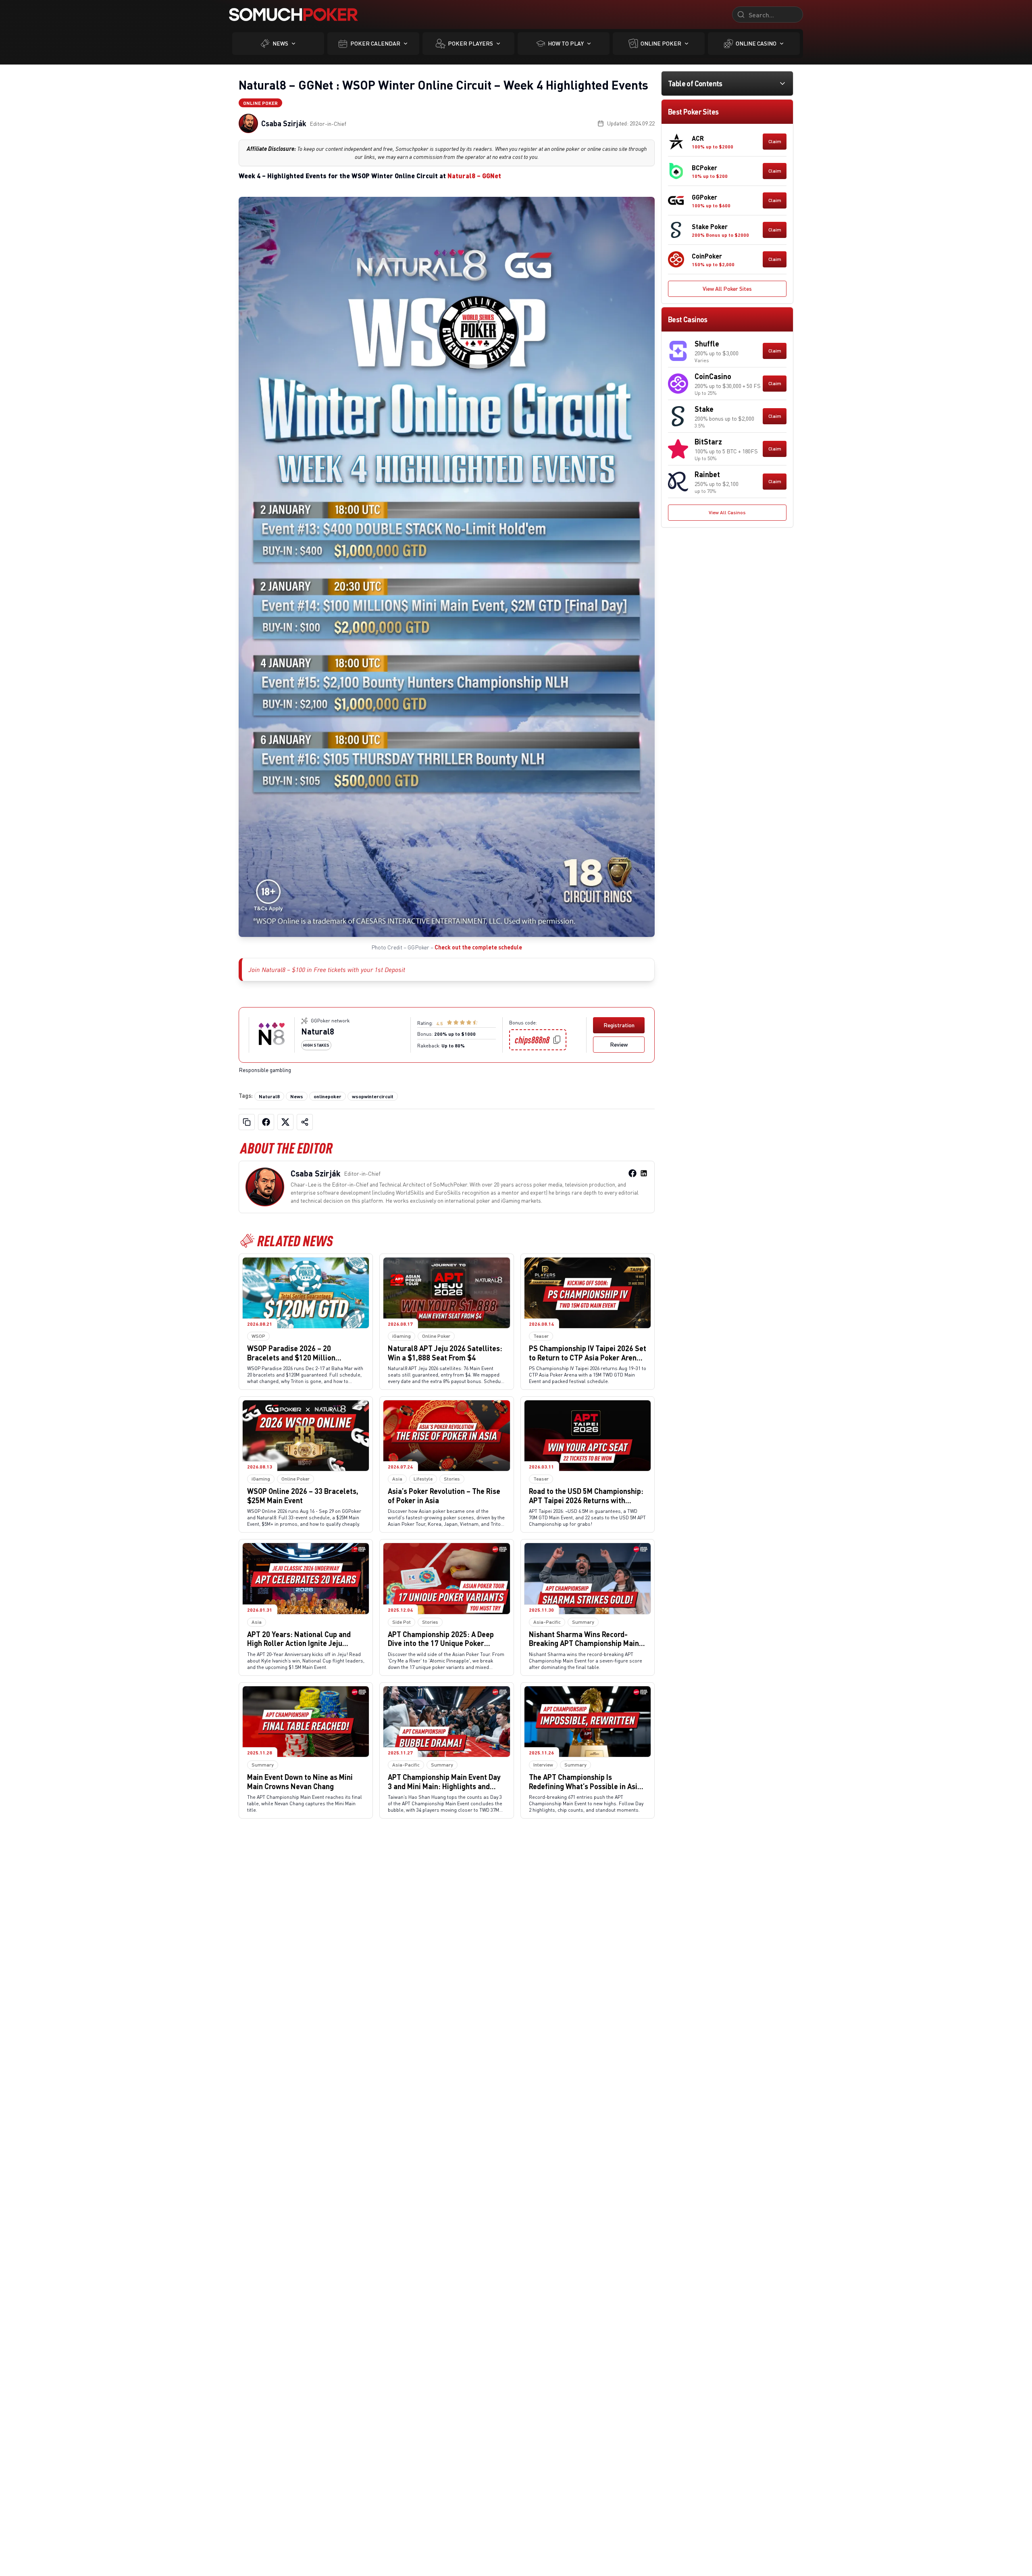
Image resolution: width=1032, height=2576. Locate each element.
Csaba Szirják (284, 123)
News (280, 43)
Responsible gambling (265, 1070)
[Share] (305, 1122)
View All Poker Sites (727, 289)
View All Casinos (727, 512)
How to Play (566, 43)
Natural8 (318, 1031)
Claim (775, 141)
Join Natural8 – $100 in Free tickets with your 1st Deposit (327, 970)
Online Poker (661, 43)
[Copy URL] (247, 1122)
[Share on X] (285, 1122)
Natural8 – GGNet (474, 176)
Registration (619, 1025)
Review (619, 1044)
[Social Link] (633, 1173)
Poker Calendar (375, 43)
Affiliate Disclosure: (271, 149)
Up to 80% (453, 1045)
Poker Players (470, 43)
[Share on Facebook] (266, 1122)
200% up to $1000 (455, 1034)
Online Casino (756, 43)
